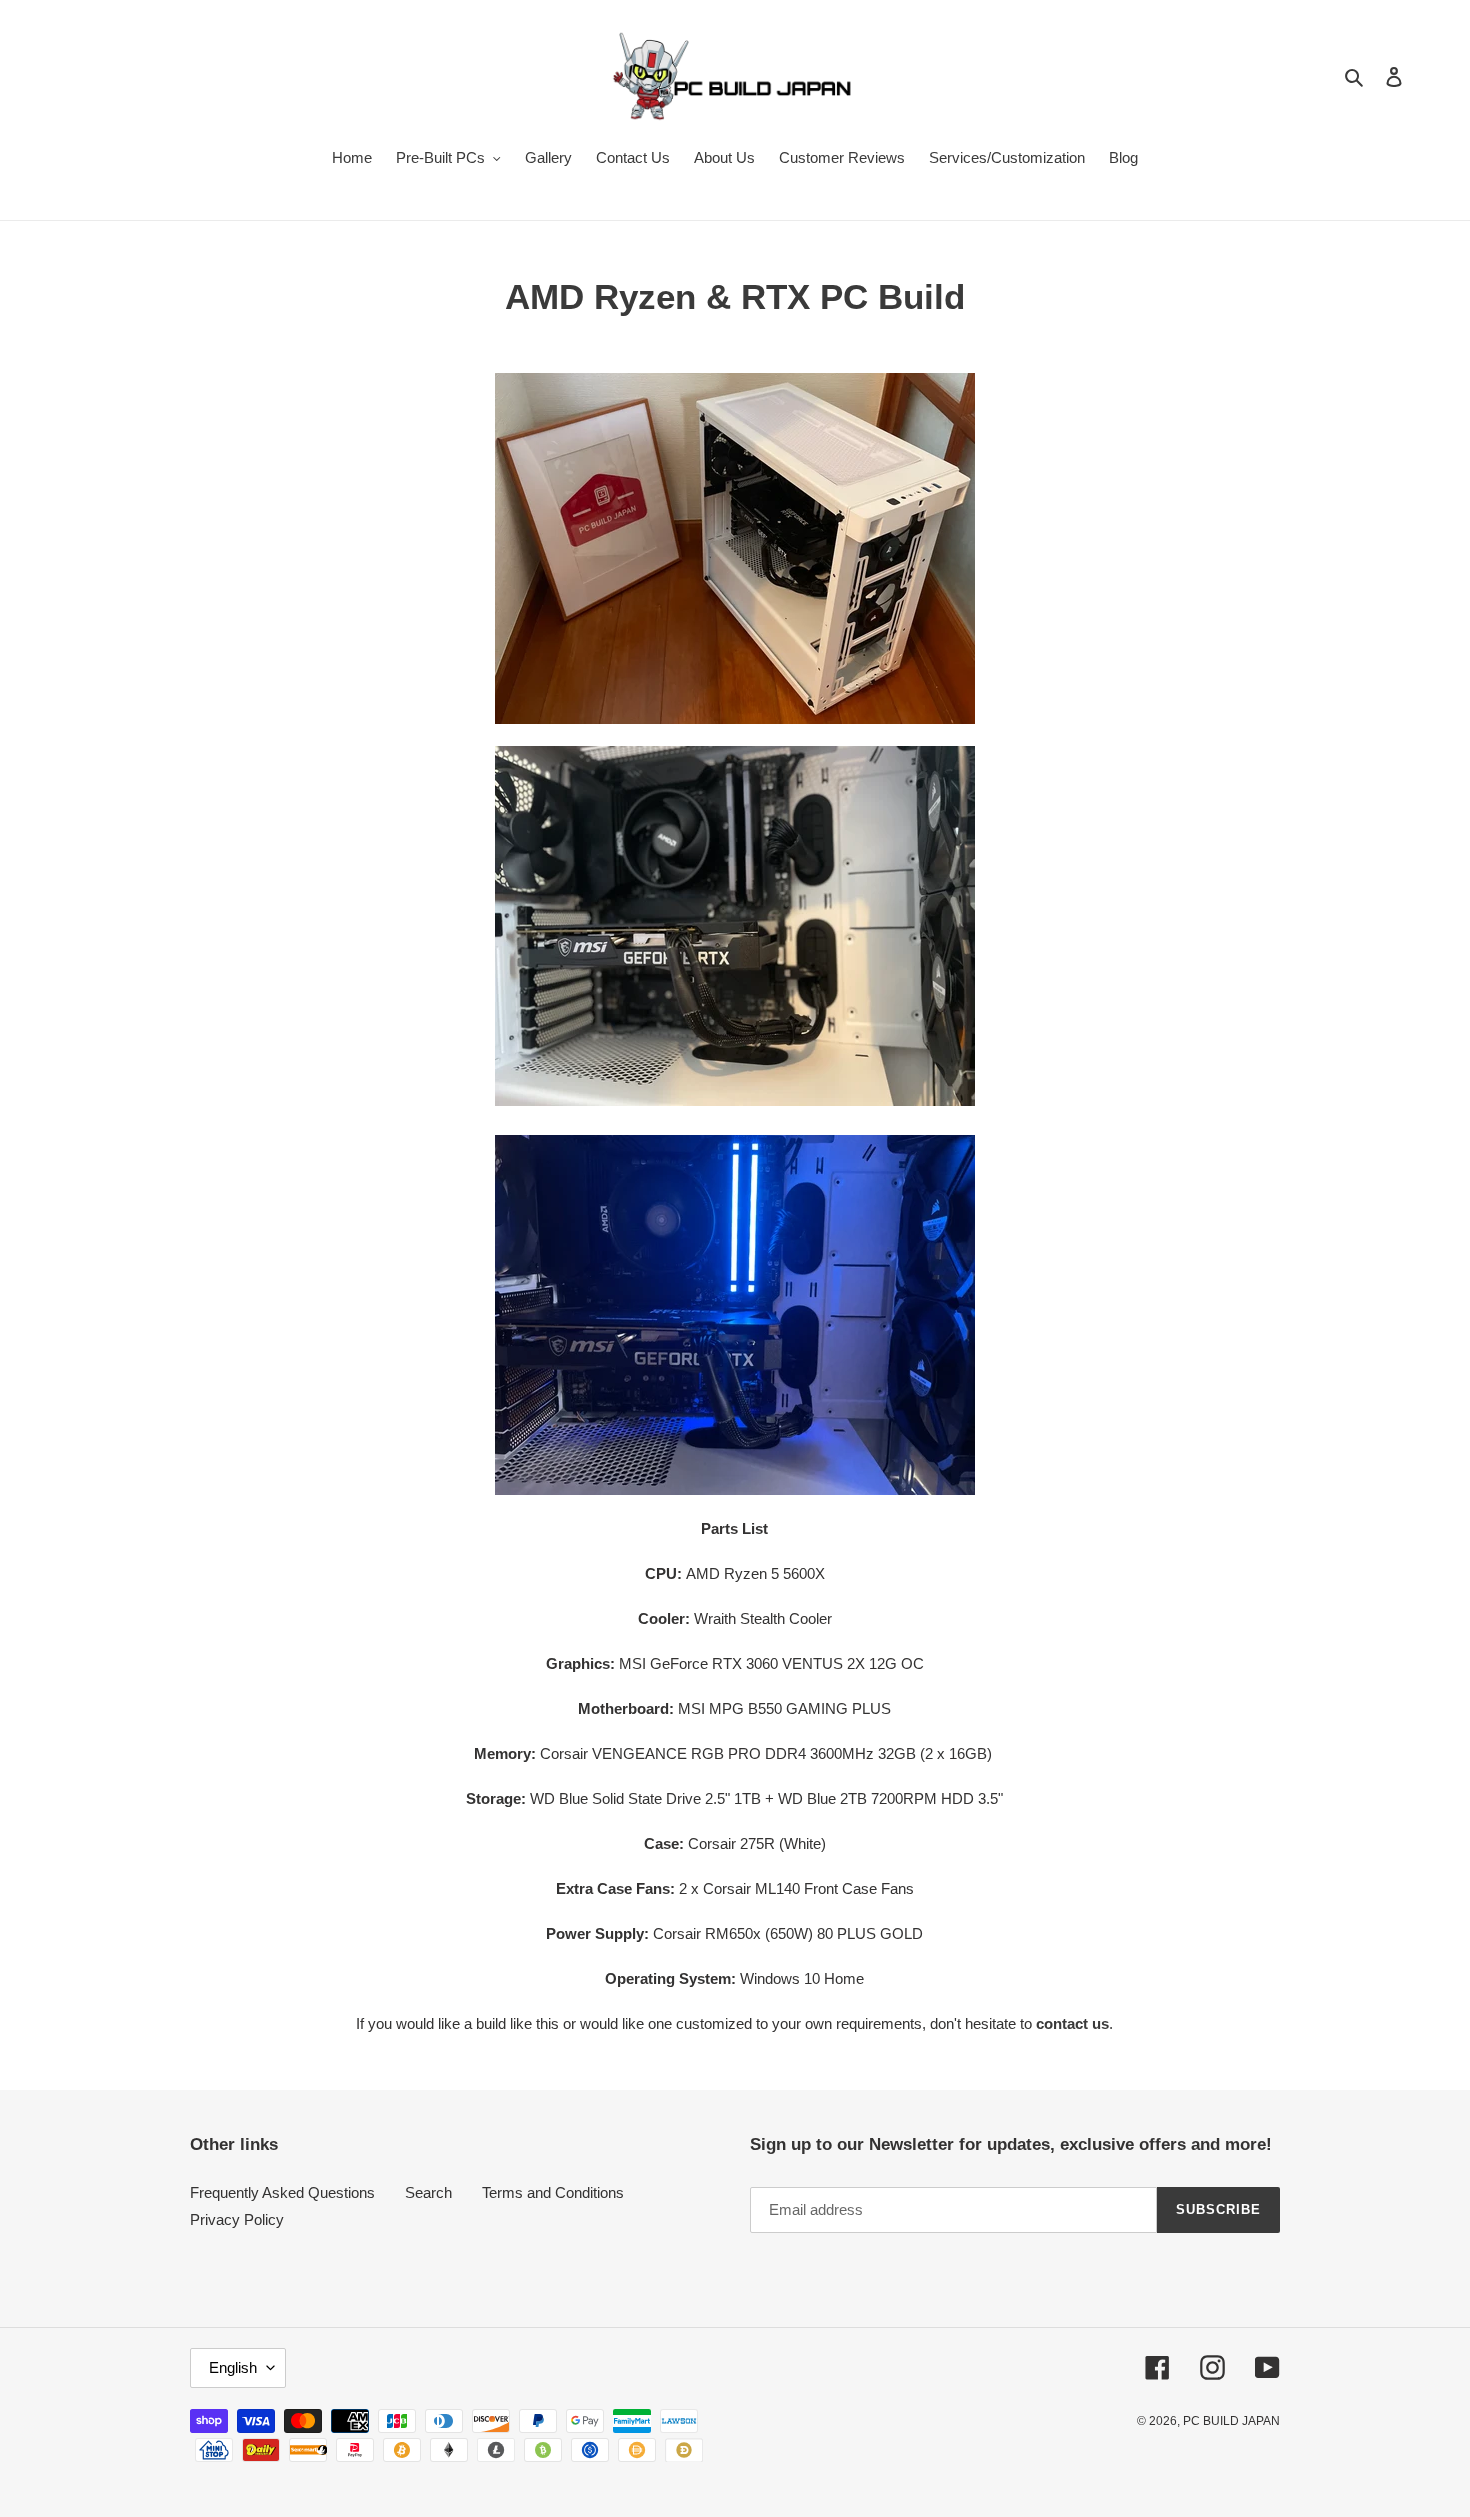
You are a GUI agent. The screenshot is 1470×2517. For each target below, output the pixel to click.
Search (428, 2192)
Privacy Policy (237, 2219)
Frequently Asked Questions (282, 2192)
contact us (1072, 2023)
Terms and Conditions (553, 2192)
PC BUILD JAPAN (1231, 2421)
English (233, 2367)
